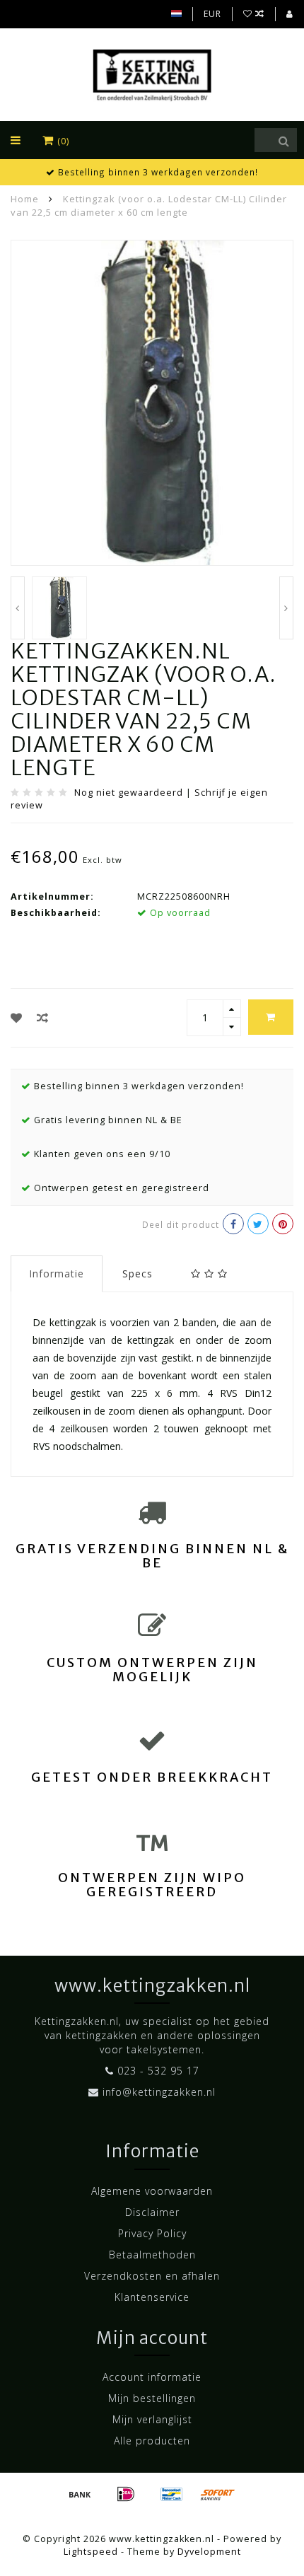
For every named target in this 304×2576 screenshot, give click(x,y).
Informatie (57, 1274)
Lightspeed (91, 2552)
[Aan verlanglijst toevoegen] (17, 1018)
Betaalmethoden (152, 2255)
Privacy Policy (152, 2233)
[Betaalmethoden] (80, 2494)
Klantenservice (152, 2297)
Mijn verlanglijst (152, 2419)
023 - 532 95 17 (158, 2071)
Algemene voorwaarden (152, 2191)
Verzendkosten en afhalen (152, 2276)
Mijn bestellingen (152, 2398)
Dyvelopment (209, 2552)
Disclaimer (152, 2212)
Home (25, 199)
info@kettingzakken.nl (159, 2092)
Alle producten (152, 2441)
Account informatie (152, 2377)
